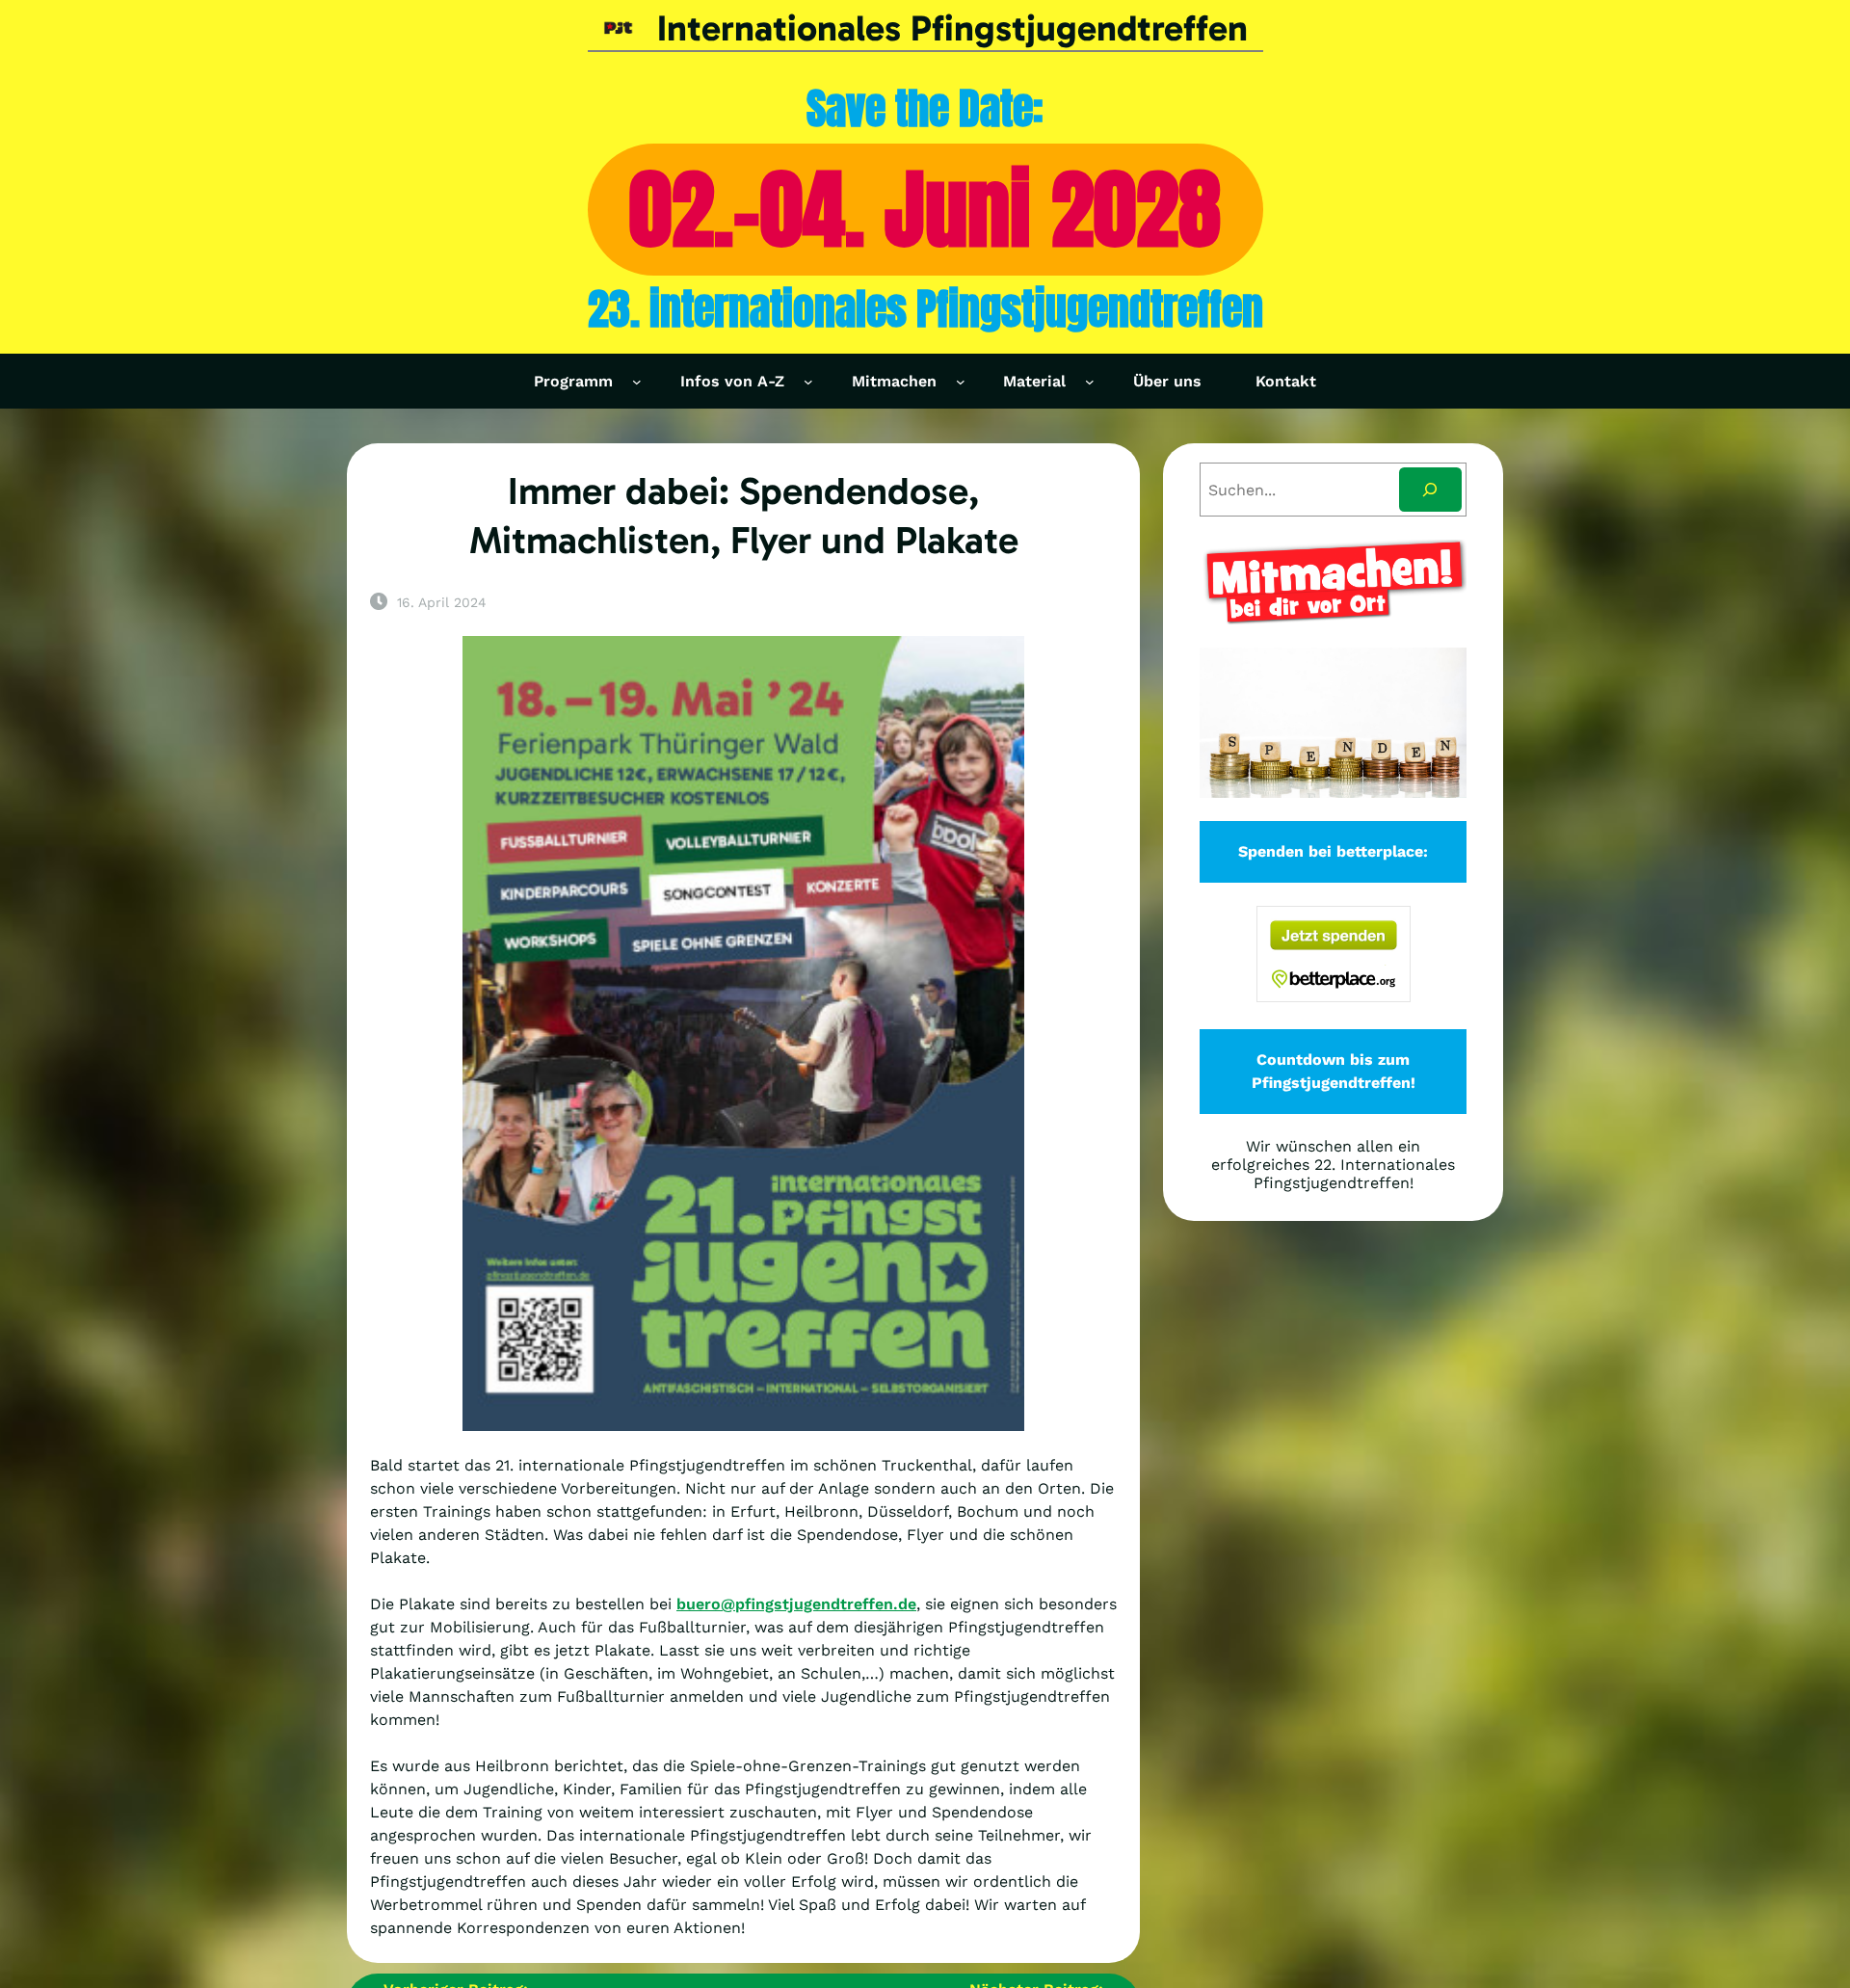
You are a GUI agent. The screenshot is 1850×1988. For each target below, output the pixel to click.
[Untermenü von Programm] (637, 382)
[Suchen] (1430, 490)
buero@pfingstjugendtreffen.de (796, 1604)
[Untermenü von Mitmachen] (961, 382)
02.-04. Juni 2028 (925, 209)
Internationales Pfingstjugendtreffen (952, 28)
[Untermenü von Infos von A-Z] (808, 382)
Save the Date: (925, 108)
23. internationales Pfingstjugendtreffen (925, 309)
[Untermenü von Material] (1090, 382)
